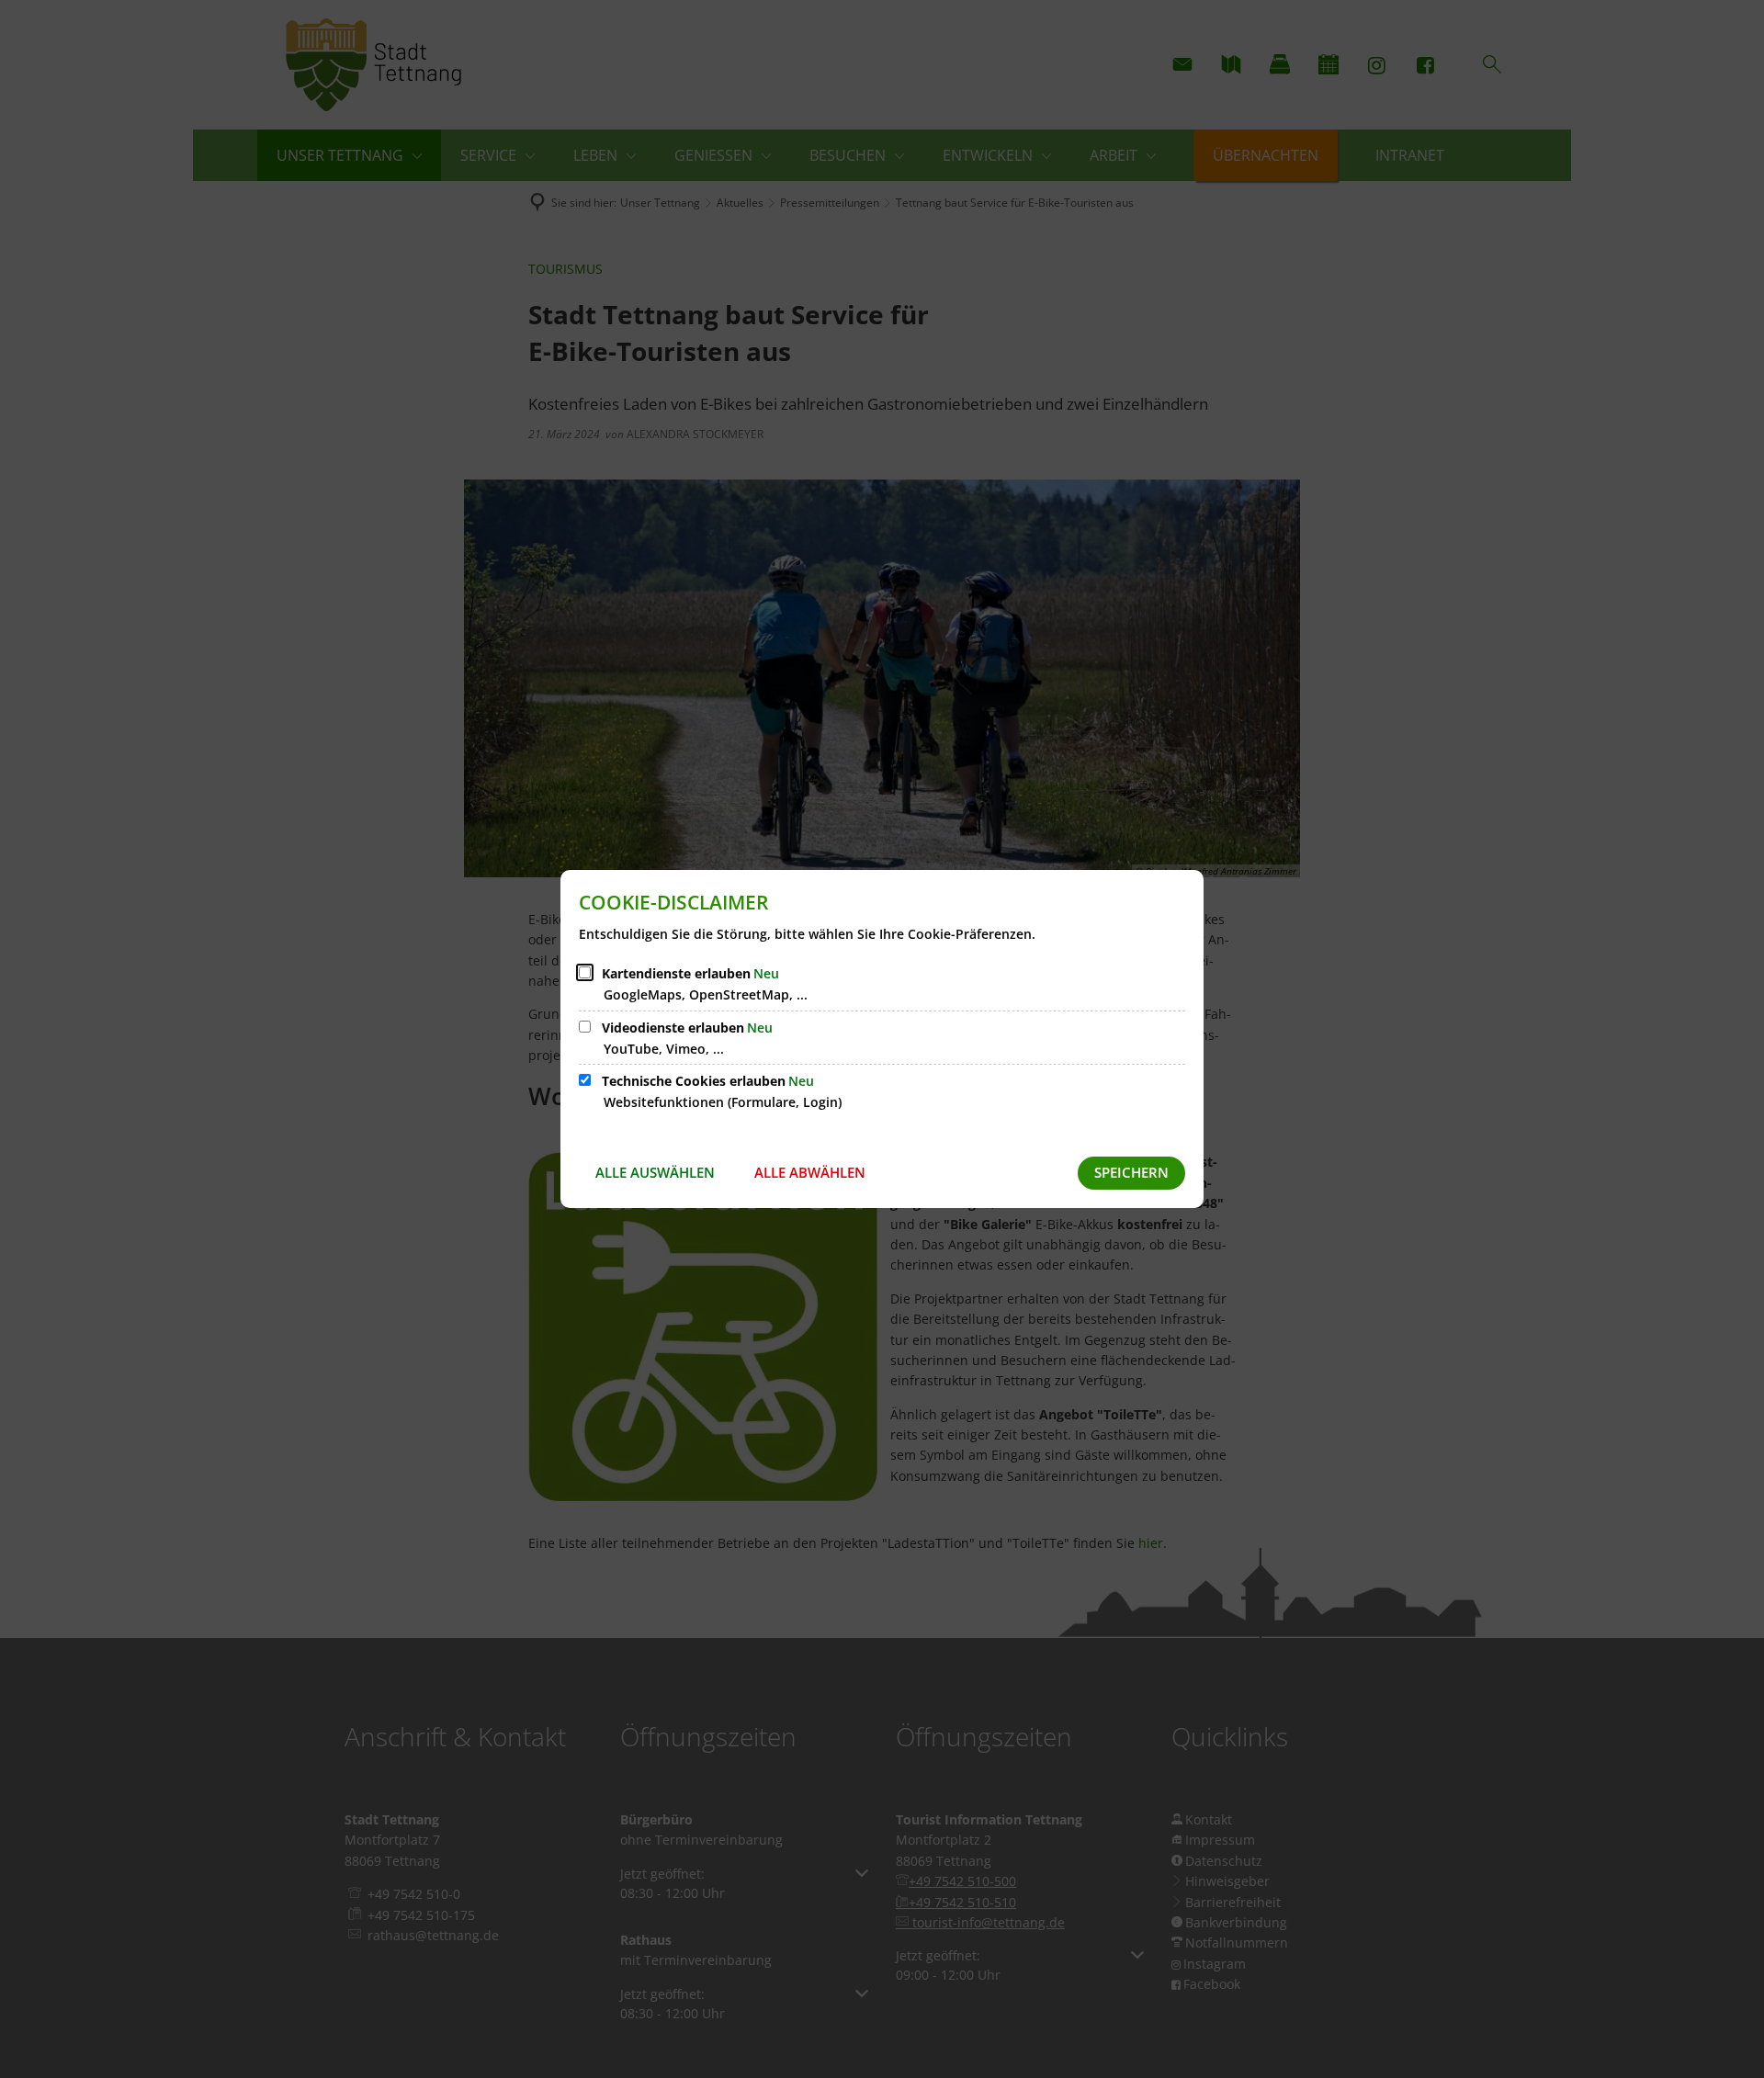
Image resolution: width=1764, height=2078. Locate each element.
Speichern (1131, 1172)
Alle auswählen (655, 1172)
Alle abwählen (810, 1172)
